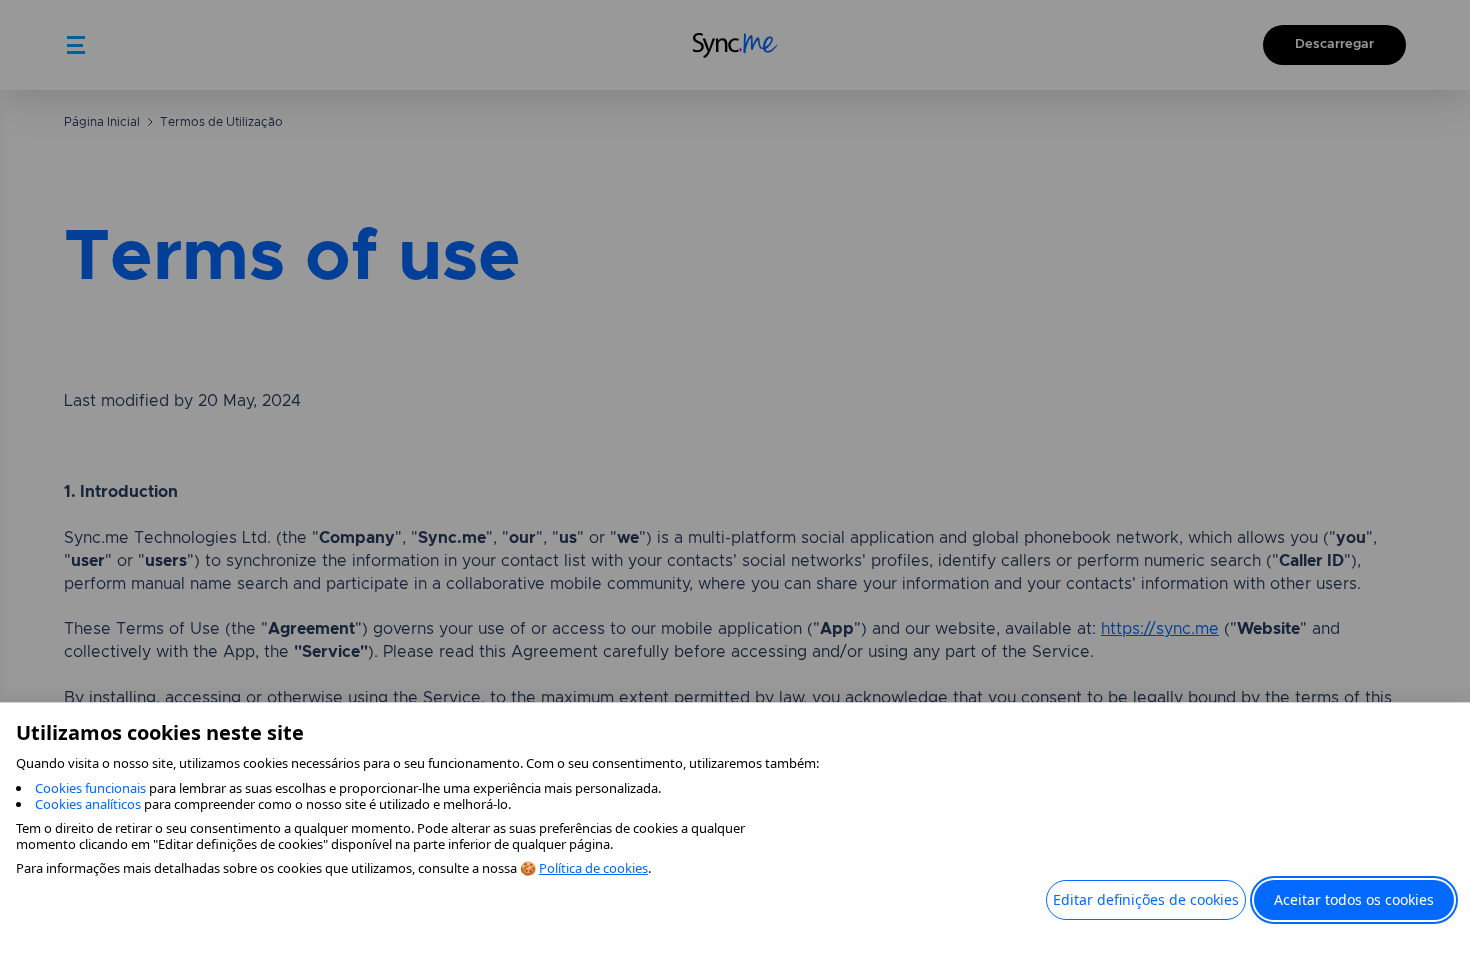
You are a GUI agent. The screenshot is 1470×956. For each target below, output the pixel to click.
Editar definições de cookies (1146, 899)
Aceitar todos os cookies (1354, 899)
